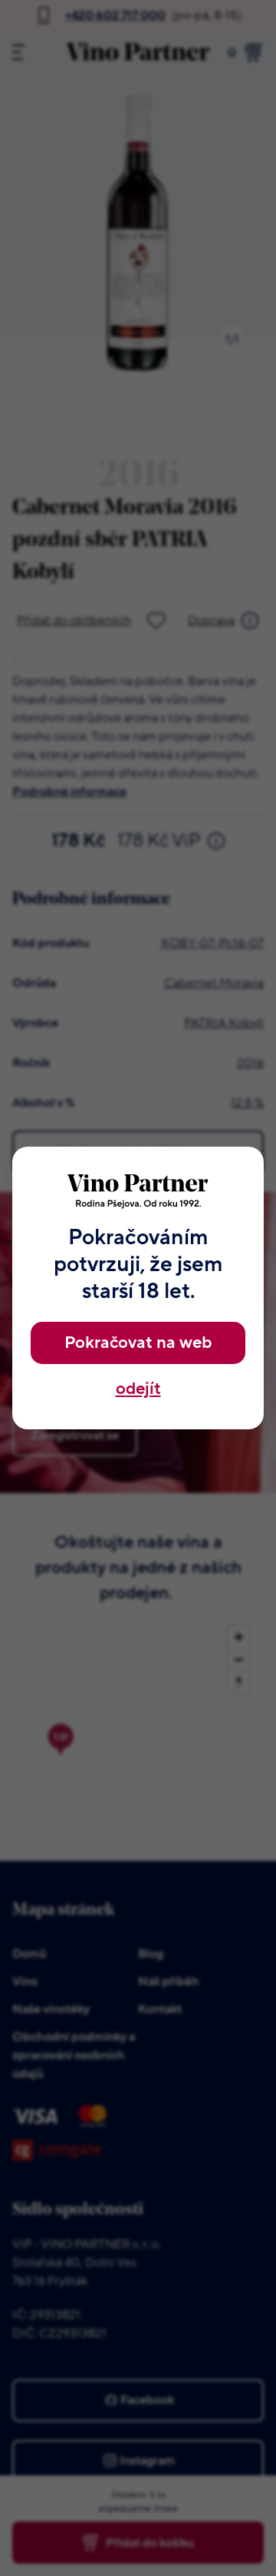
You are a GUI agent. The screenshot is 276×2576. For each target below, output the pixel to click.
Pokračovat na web (138, 1343)
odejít (138, 1389)
